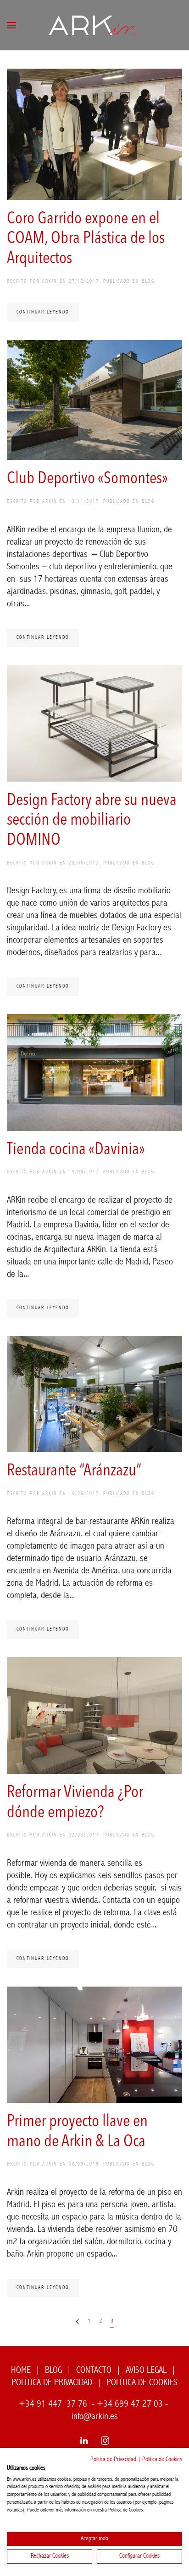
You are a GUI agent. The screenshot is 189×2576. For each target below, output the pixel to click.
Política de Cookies (162, 2460)
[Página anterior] (77, 2322)
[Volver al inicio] (94, 25)
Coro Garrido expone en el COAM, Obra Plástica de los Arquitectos (86, 239)
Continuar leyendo (43, 312)
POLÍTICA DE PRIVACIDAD (52, 2383)
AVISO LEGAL (146, 2371)
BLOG (148, 282)
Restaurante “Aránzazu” (74, 1471)
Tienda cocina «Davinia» (76, 1150)
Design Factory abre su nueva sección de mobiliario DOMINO (92, 821)
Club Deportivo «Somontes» (87, 479)
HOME (21, 2371)
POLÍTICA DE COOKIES (142, 2383)
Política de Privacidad (113, 2460)
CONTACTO (94, 2371)
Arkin (50, 282)
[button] (11, 25)
